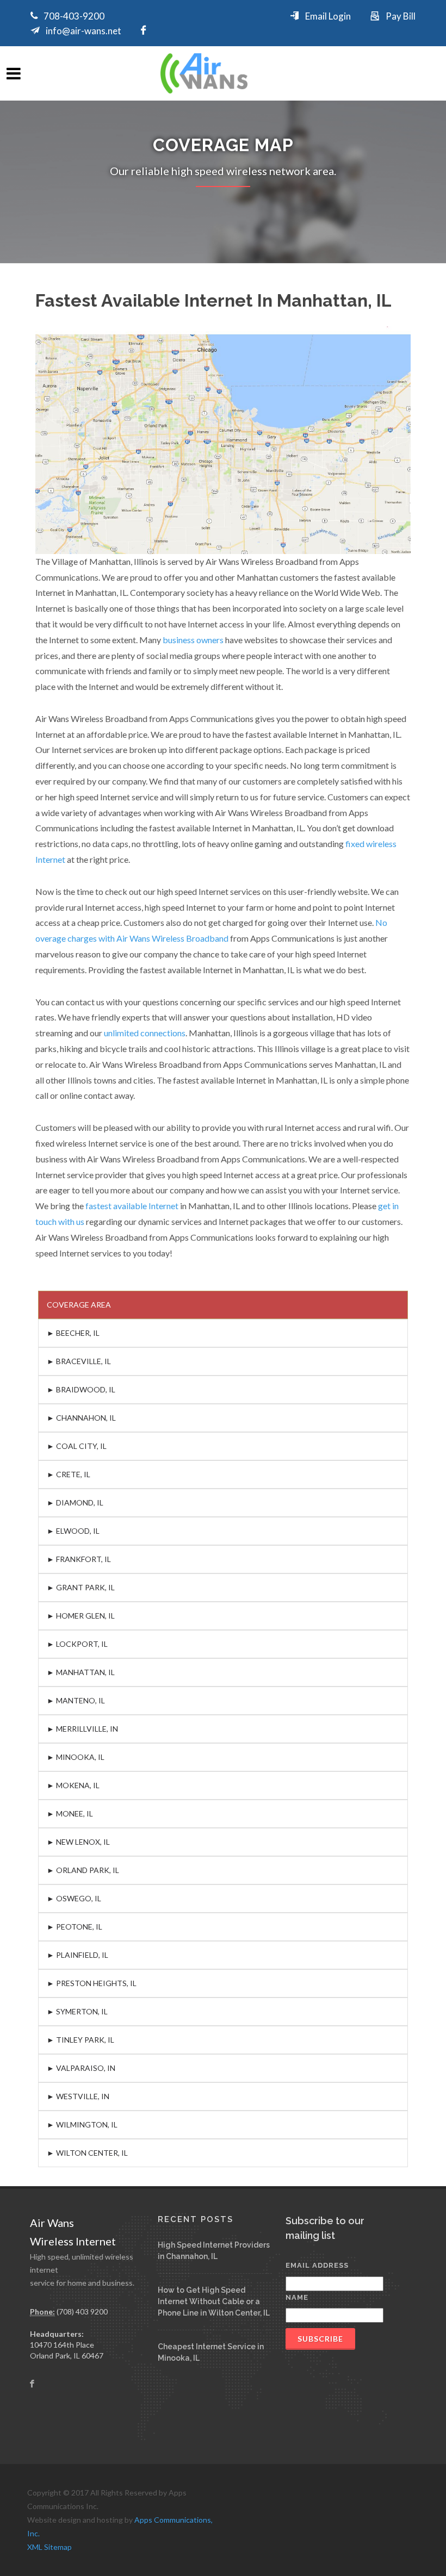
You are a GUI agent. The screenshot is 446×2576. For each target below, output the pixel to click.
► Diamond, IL (75, 1502)
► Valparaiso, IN (81, 2068)
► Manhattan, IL (81, 1672)
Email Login (328, 16)
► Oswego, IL (74, 1898)
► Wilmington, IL (82, 2124)
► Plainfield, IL (78, 1955)
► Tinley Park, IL (80, 2040)
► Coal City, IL (77, 1446)
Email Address (317, 2265)
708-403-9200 (74, 16)
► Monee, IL (70, 1813)
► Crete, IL (69, 1474)
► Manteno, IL (76, 1700)
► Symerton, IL (77, 2011)
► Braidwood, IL (81, 1389)
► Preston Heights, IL (92, 1983)
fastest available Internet (132, 1206)
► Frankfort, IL (79, 1559)
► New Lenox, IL (78, 1842)
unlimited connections (145, 1033)
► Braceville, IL (79, 1361)
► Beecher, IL (73, 1333)
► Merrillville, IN (82, 1729)
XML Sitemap (49, 2547)
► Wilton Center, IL (87, 2153)
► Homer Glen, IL (81, 1616)
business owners (193, 640)
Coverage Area (79, 1305)
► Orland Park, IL (83, 1870)
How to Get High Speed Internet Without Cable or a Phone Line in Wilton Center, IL (214, 2301)
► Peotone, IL (75, 1927)
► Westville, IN (78, 2096)
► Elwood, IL (73, 1531)
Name (297, 2297)
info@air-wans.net (83, 31)
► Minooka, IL (76, 1757)
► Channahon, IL (81, 1418)
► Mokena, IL (73, 1785)
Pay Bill (401, 16)
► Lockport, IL (77, 1644)
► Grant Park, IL (81, 1587)
